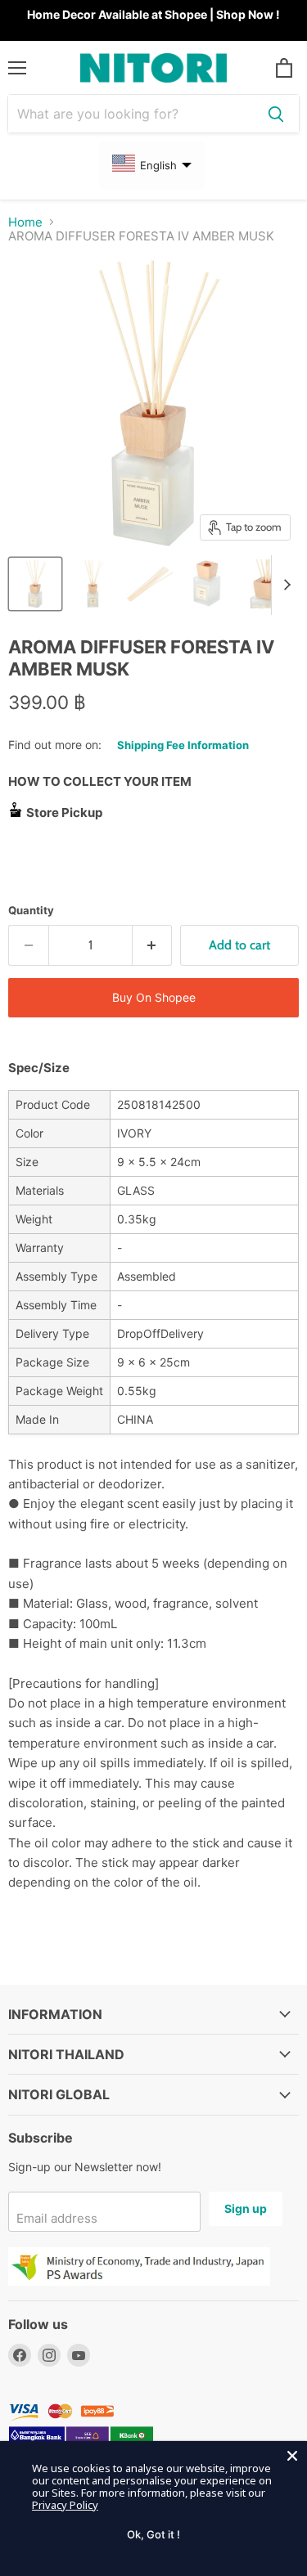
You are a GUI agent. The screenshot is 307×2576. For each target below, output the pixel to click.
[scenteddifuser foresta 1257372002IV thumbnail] (35, 584)
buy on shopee (154, 997)
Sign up (246, 2208)
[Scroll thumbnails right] (284, 586)
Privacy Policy (65, 2505)
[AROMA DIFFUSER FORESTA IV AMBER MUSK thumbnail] (207, 584)
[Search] (276, 114)
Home (25, 222)
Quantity (31, 911)
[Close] (292, 2456)
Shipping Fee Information (183, 745)
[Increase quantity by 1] (153, 945)
